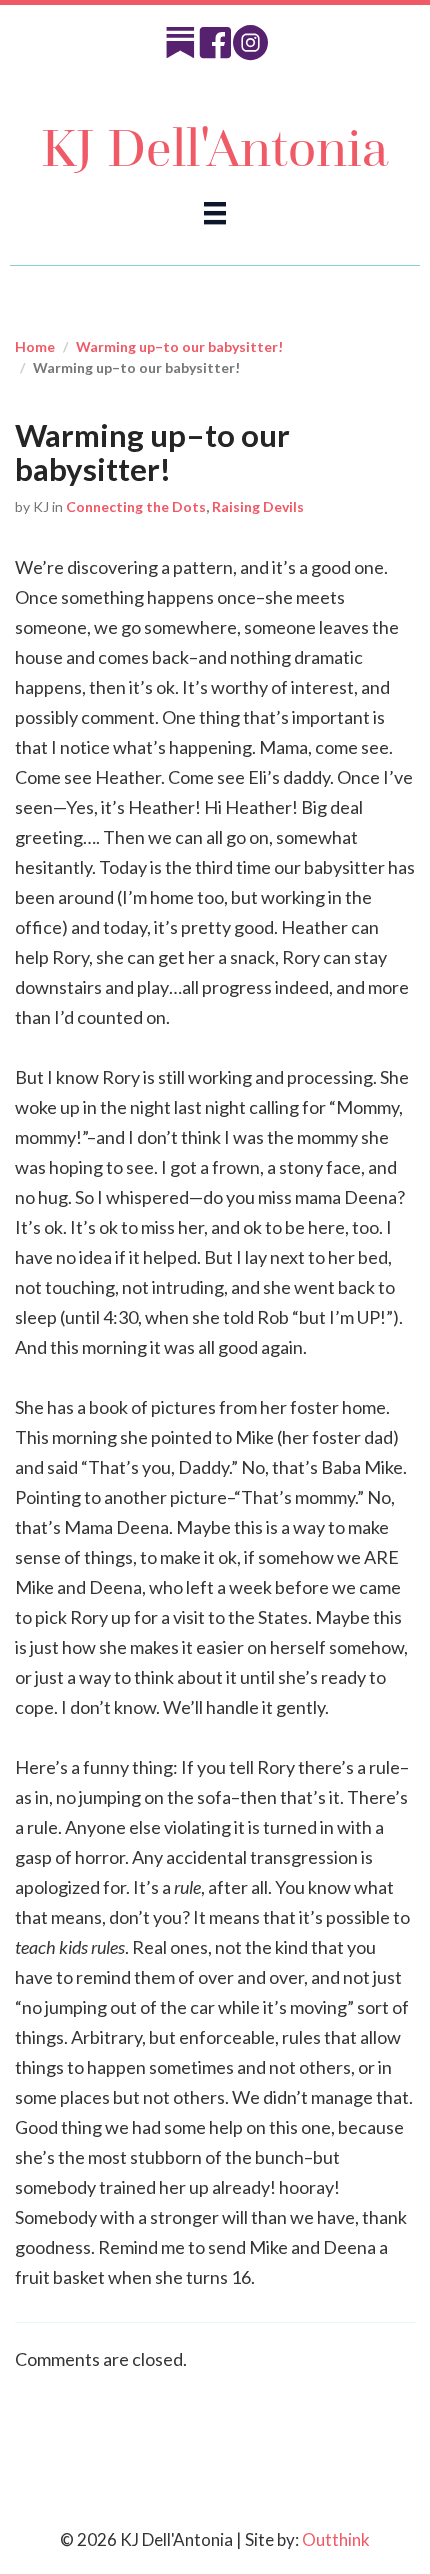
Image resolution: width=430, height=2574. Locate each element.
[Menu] (215, 212)
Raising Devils (258, 506)
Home (35, 346)
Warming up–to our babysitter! (179, 346)
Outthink (336, 2539)
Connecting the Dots (136, 506)
